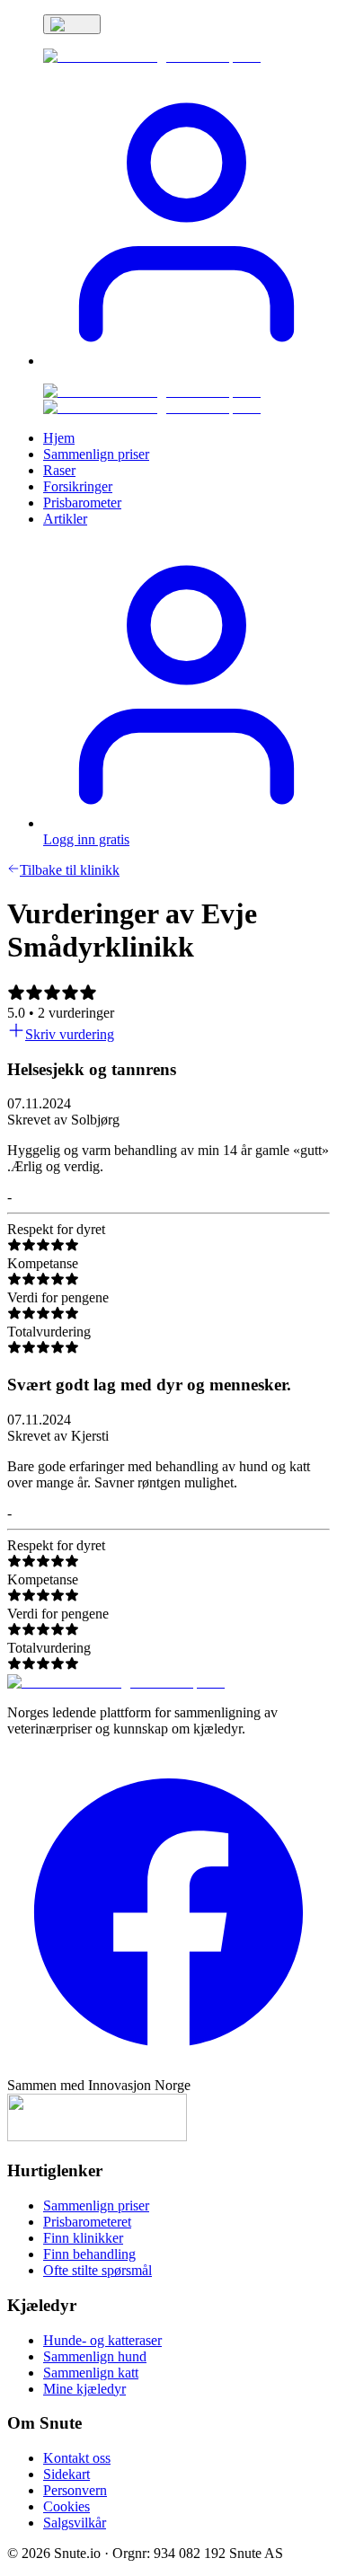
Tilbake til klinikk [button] (70, 870)
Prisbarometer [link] (82, 503)
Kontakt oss (77, 2458)
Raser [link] (59, 470)
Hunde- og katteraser (102, 2340)
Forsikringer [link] (78, 486)
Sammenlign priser (96, 2205)
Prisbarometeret (87, 2222)
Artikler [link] (65, 519)
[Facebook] (168, 2069)
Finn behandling (89, 2254)
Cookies (67, 2506)
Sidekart (67, 2474)
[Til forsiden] (116, 1682)
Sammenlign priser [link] (96, 454)
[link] (152, 56)
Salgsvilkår (75, 2523)
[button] (186, 361)
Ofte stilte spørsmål (98, 2270)
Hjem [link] (59, 438)
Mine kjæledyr (84, 2389)
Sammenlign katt (91, 2373)
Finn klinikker (83, 2238)
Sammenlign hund (95, 2356)
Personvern (75, 2490)
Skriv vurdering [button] (70, 1034)
